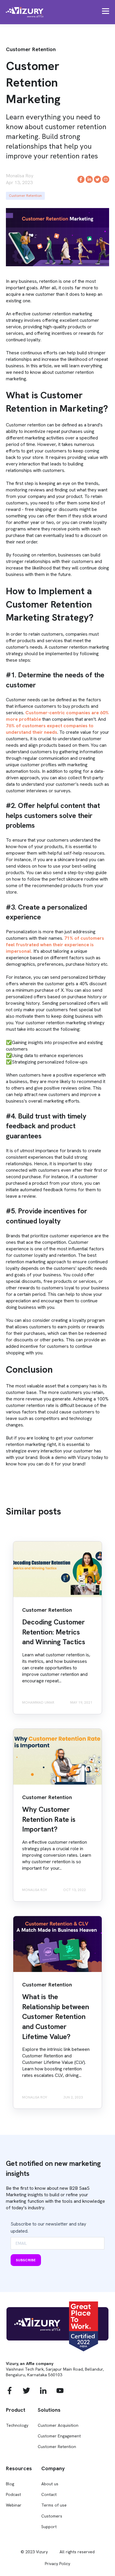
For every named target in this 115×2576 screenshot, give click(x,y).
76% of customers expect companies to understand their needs (50, 729)
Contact (49, 2495)
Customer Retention (25, 196)
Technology (17, 2425)
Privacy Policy (57, 2564)
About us (50, 2484)
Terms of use (54, 2505)
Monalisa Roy (20, 176)
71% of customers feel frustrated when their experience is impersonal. (55, 945)
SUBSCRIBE (26, 2260)
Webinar (14, 2505)
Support (49, 2527)
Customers (52, 2516)
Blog (10, 2484)
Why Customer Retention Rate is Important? (49, 1819)
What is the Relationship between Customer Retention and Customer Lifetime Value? (56, 2016)
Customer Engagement (59, 2436)
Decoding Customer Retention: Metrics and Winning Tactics (54, 1632)
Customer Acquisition (58, 2425)
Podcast (13, 2495)
